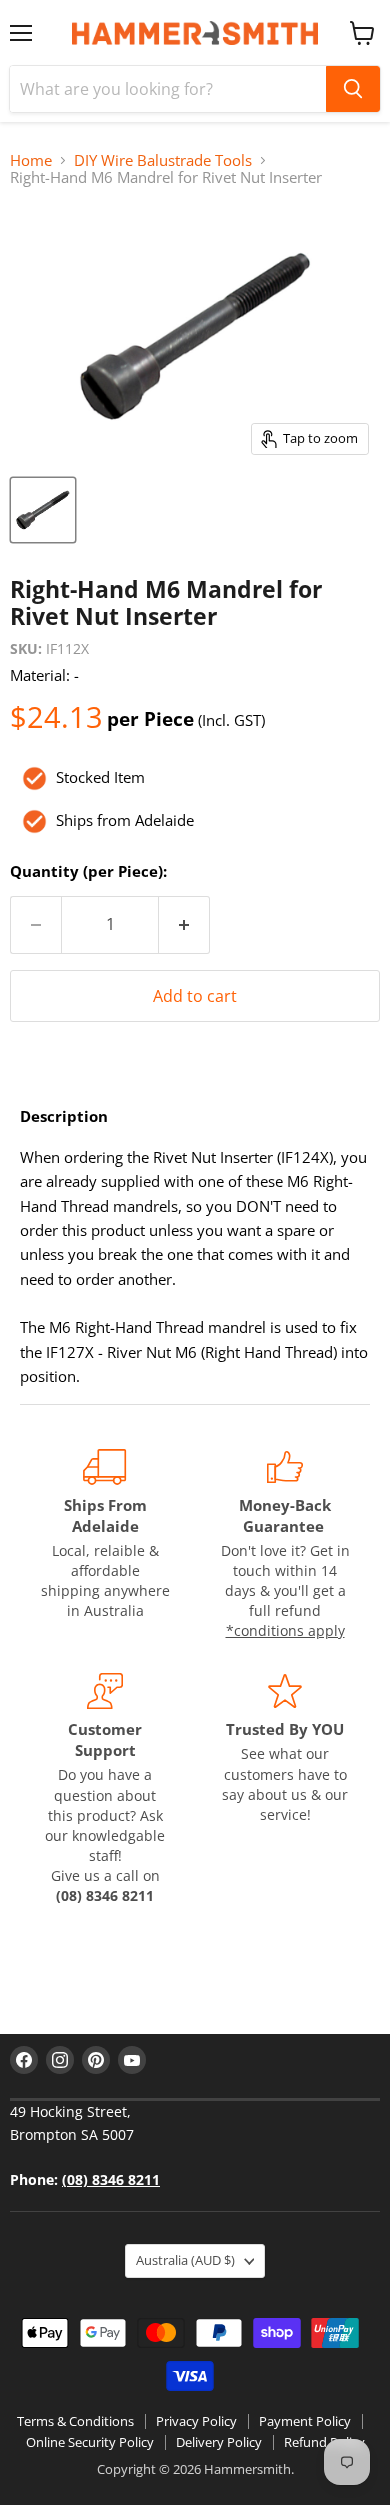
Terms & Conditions (75, 2421)
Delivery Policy (219, 2442)
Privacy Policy (196, 2421)
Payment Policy (305, 2421)
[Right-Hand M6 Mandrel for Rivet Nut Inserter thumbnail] (43, 510)
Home (31, 160)
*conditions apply (285, 1630)
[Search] (353, 89)
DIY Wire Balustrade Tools (163, 160)
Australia (185, 2260)
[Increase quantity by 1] (184, 925)
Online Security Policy (90, 2442)
